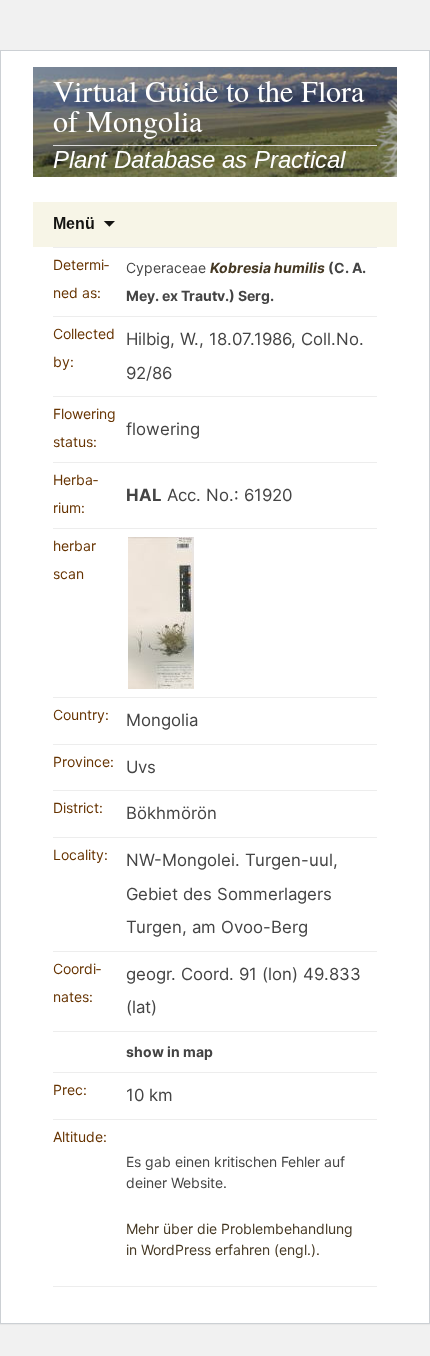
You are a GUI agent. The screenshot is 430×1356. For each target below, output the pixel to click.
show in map (169, 1051)
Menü (74, 223)
